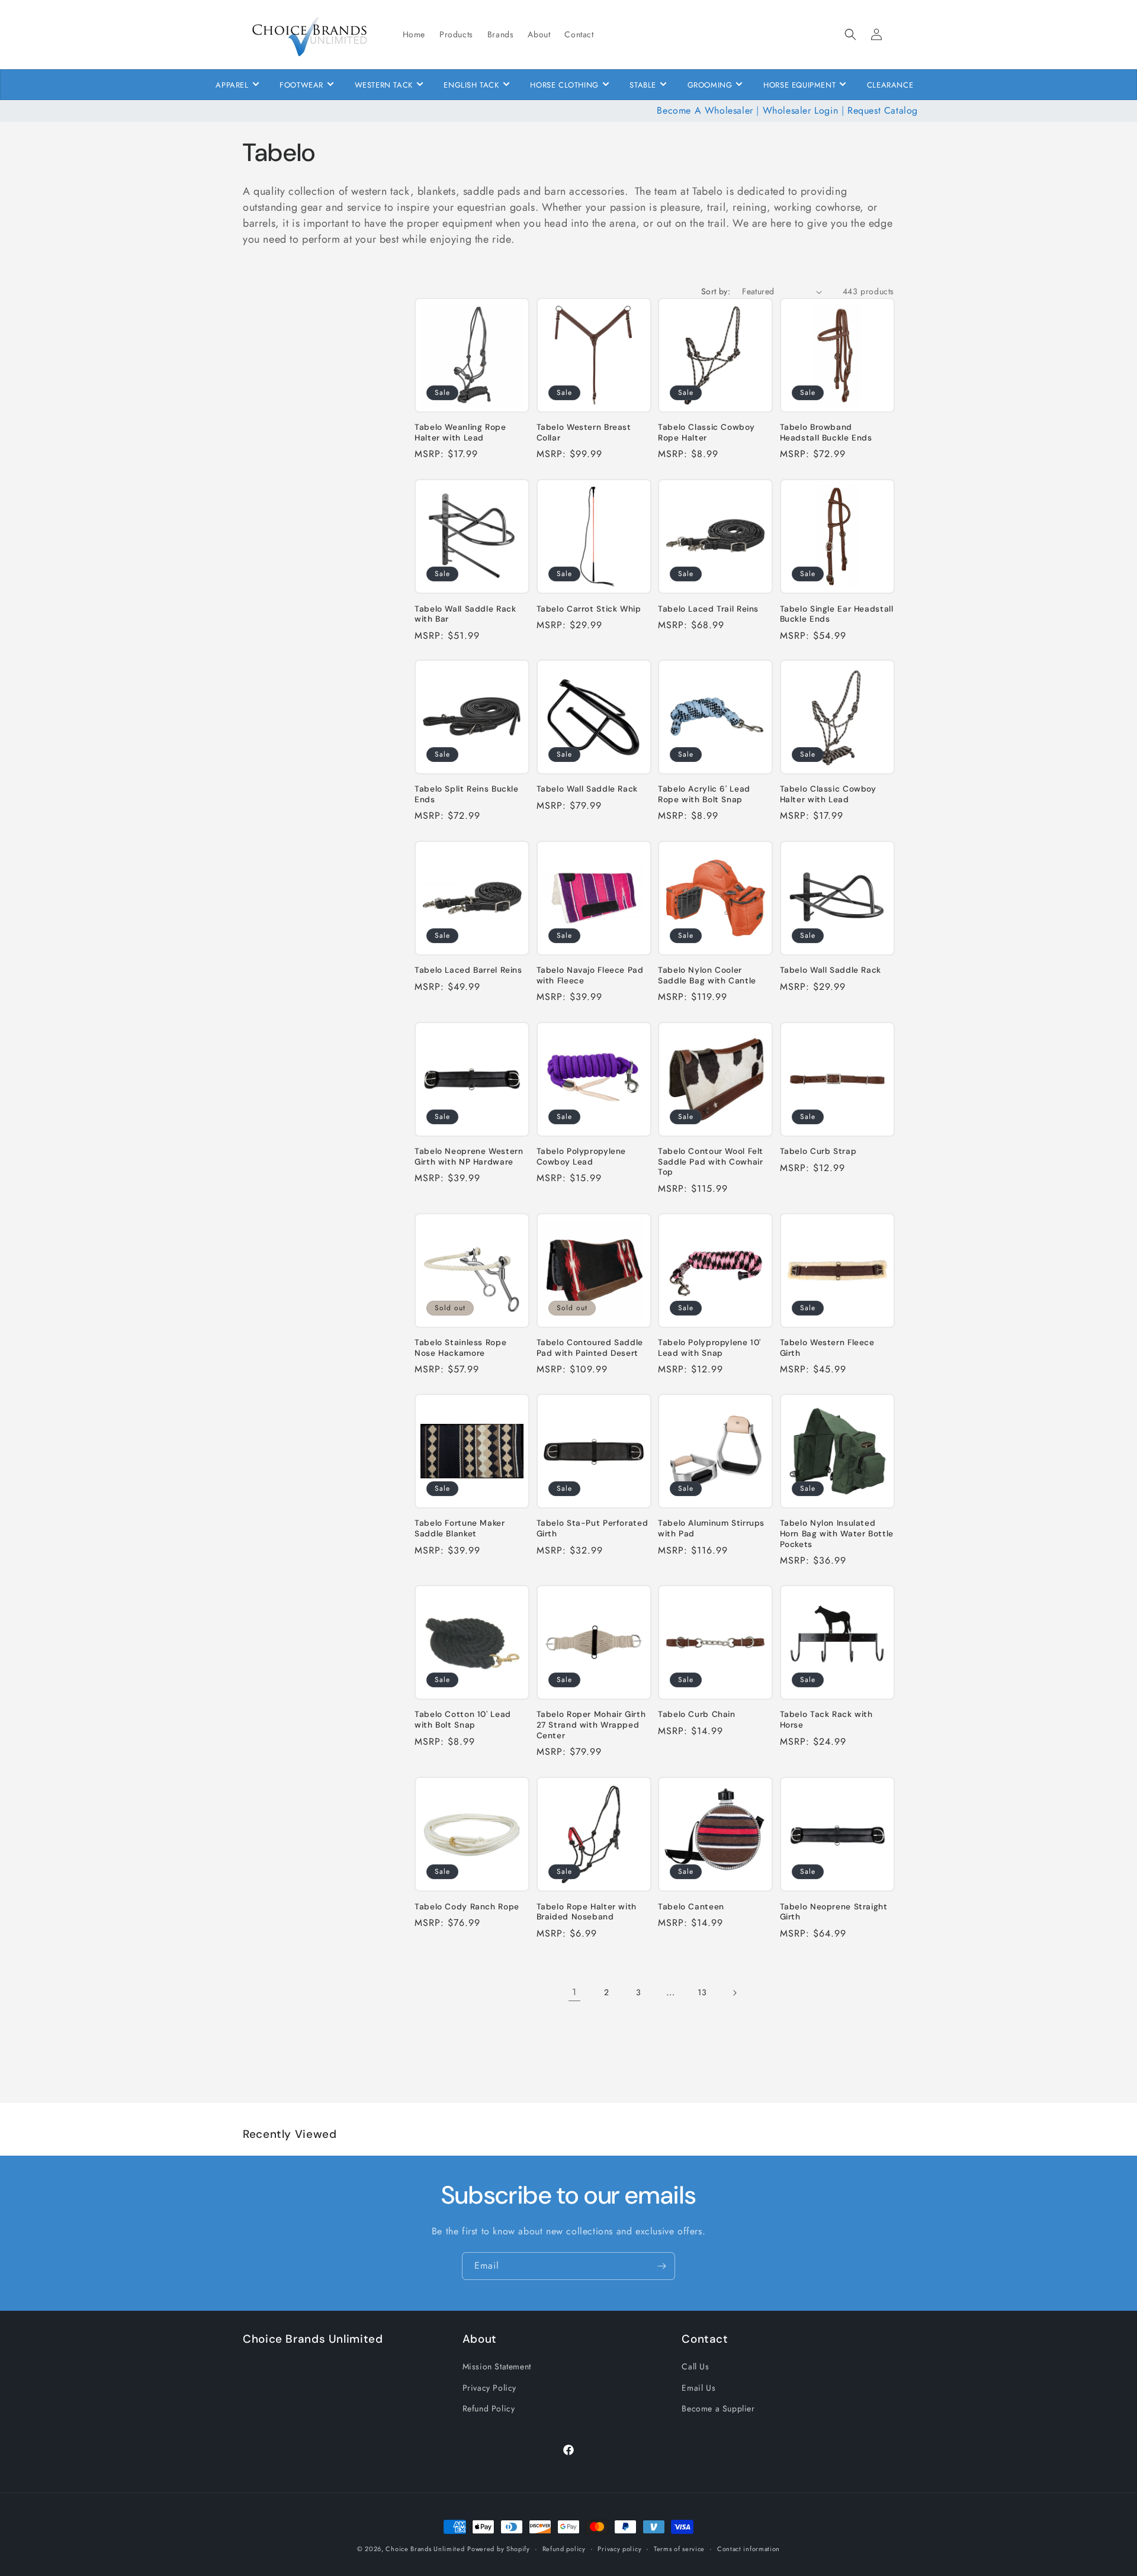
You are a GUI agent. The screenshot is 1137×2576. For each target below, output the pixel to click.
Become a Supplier (718, 2408)
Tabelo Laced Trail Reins (708, 608)
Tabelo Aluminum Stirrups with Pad (711, 1529)
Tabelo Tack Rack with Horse (826, 1720)
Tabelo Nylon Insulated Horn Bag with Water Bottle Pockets (837, 1534)
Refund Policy (489, 2408)
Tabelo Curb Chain (697, 1715)
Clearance (890, 85)
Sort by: (716, 291)
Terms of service (679, 2548)
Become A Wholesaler (705, 110)
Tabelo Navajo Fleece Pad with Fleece (590, 975)
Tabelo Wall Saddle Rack (587, 789)
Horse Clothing (564, 85)
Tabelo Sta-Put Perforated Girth (592, 1529)
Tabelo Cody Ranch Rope (467, 1906)
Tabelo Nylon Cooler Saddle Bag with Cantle (707, 975)
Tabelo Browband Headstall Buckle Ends (826, 433)
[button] (850, 34)
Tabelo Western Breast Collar (584, 433)
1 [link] (574, 1993)
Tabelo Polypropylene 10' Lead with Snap (709, 1348)
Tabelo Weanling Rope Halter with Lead (460, 433)
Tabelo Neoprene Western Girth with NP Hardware (469, 1157)
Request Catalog (883, 110)
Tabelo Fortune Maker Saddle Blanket (460, 1529)
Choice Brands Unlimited (425, 2549)
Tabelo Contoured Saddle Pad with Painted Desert (590, 1348)
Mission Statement (497, 2366)
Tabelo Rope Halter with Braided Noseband (587, 1911)
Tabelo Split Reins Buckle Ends (467, 795)
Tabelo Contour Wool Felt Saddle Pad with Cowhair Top (711, 1162)
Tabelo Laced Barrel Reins (468, 970)
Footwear (301, 85)
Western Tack (384, 85)
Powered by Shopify (499, 2549)
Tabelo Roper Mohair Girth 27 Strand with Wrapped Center (591, 1725)
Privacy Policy (489, 2387)
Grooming (710, 85)
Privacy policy (619, 2548)
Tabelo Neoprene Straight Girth (834, 1911)
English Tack (471, 85)
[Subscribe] (661, 2266)
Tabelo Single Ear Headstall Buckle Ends (837, 614)
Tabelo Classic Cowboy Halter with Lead (828, 795)
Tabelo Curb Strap (818, 1151)
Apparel (232, 85)
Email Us (698, 2387)
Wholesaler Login (801, 110)
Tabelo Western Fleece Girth (827, 1348)
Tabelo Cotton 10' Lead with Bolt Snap (463, 1720)
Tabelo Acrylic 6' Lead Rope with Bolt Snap (704, 795)
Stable (643, 85)
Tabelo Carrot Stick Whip (589, 608)
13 (702, 1993)
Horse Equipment (799, 85)
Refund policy (564, 2548)
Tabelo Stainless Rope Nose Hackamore (460, 1348)
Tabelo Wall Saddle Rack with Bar (465, 614)
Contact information (749, 2548)
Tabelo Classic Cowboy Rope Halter (706, 433)
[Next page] (734, 1993)
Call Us (695, 2366)
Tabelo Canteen (691, 1906)
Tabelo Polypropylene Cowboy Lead (582, 1157)
